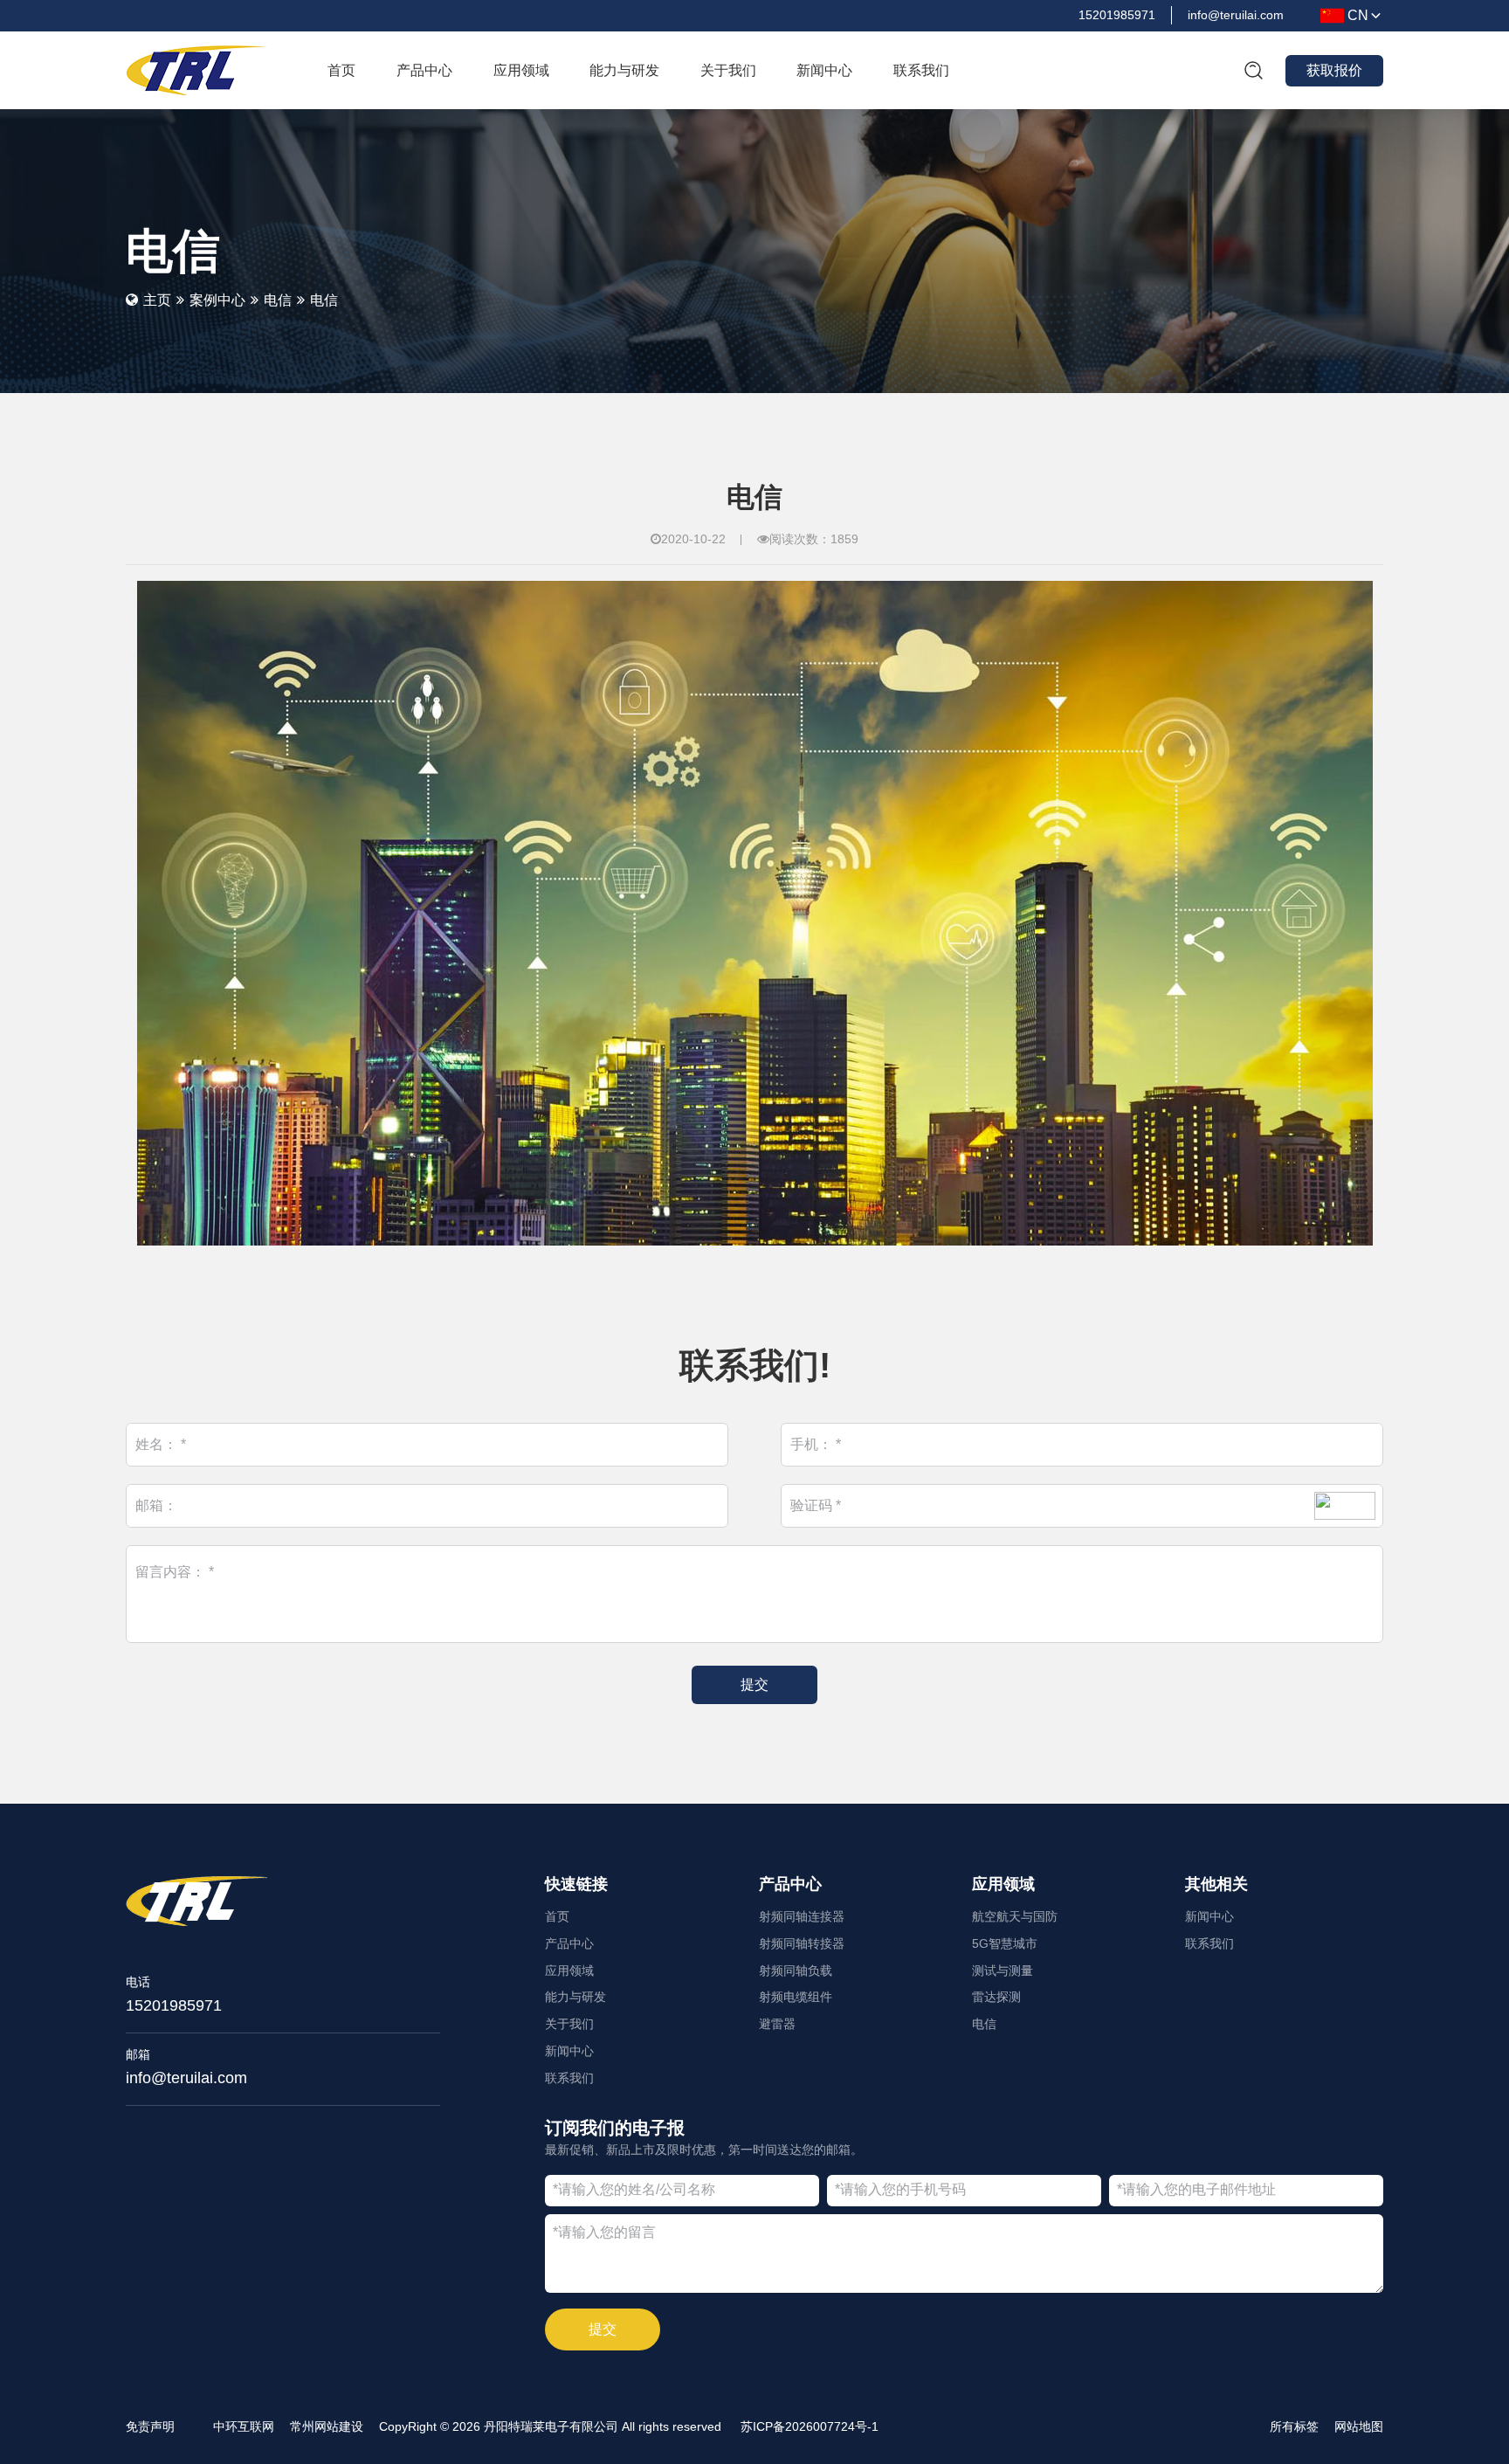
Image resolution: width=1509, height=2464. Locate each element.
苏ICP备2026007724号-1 (810, 2426)
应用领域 (1003, 1884)
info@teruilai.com (186, 2078)
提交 (603, 2329)
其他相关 (1216, 1884)
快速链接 (576, 1884)
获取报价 (1334, 70)
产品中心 (790, 1884)
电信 (278, 300)
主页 (157, 300)
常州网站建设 (327, 2426)
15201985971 (174, 2005)
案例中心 (217, 300)
